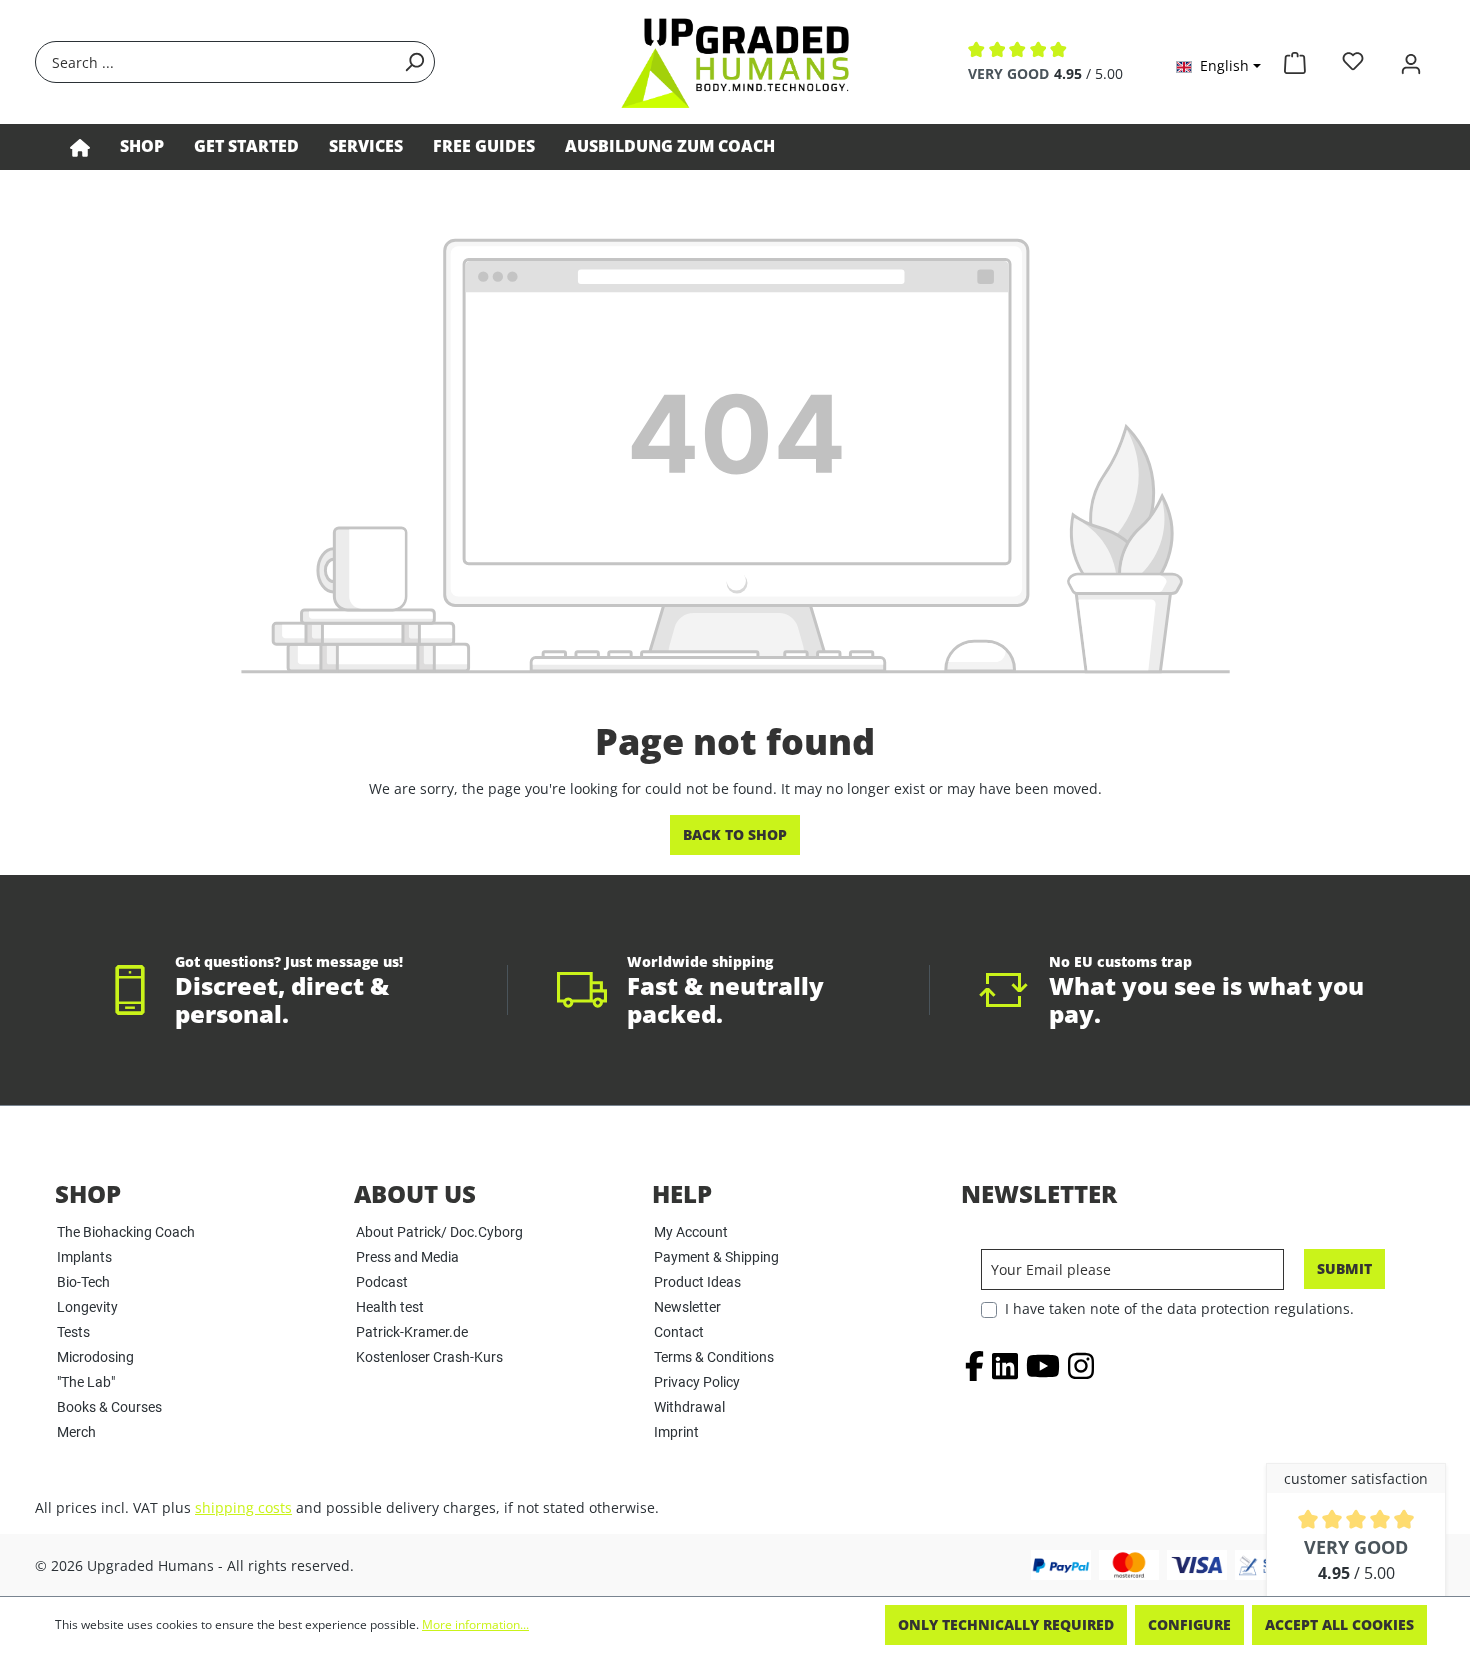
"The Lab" (86, 1382)
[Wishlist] (1353, 61)
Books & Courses (109, 1407)
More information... (475, 1624)
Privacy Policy (697, 1382)
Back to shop (735, 834)
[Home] (80, 147)
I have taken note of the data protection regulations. (1179, 1308)
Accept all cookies (1339, 1624)
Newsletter (687, 1307)
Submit (1344, 1268)
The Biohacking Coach (126, 1232)
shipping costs (243, 1507)
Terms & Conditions (714, 1357)
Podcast (382, 1282)
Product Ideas (697, 1282)
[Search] (414, 62)
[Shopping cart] (1295, 59)
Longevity (87, 1307)
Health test (390, 1307)
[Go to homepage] (735, 62)
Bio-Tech (83, 1282)
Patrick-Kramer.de (412, 1332)
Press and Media (407, 1257)
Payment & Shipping (716, 1257)
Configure (1189, 1624)
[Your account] (1411, 61)
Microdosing (95, 1357)
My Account (691, 1232)
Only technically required (1006, 1624)
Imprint (676, 1432)
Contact (679, 1332)
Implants (84, 1257)
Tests (73, 1332)
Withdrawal (689, 1407)
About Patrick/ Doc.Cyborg (439, 1232)
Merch (76, 1432)
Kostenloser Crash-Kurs (429, 1357)
